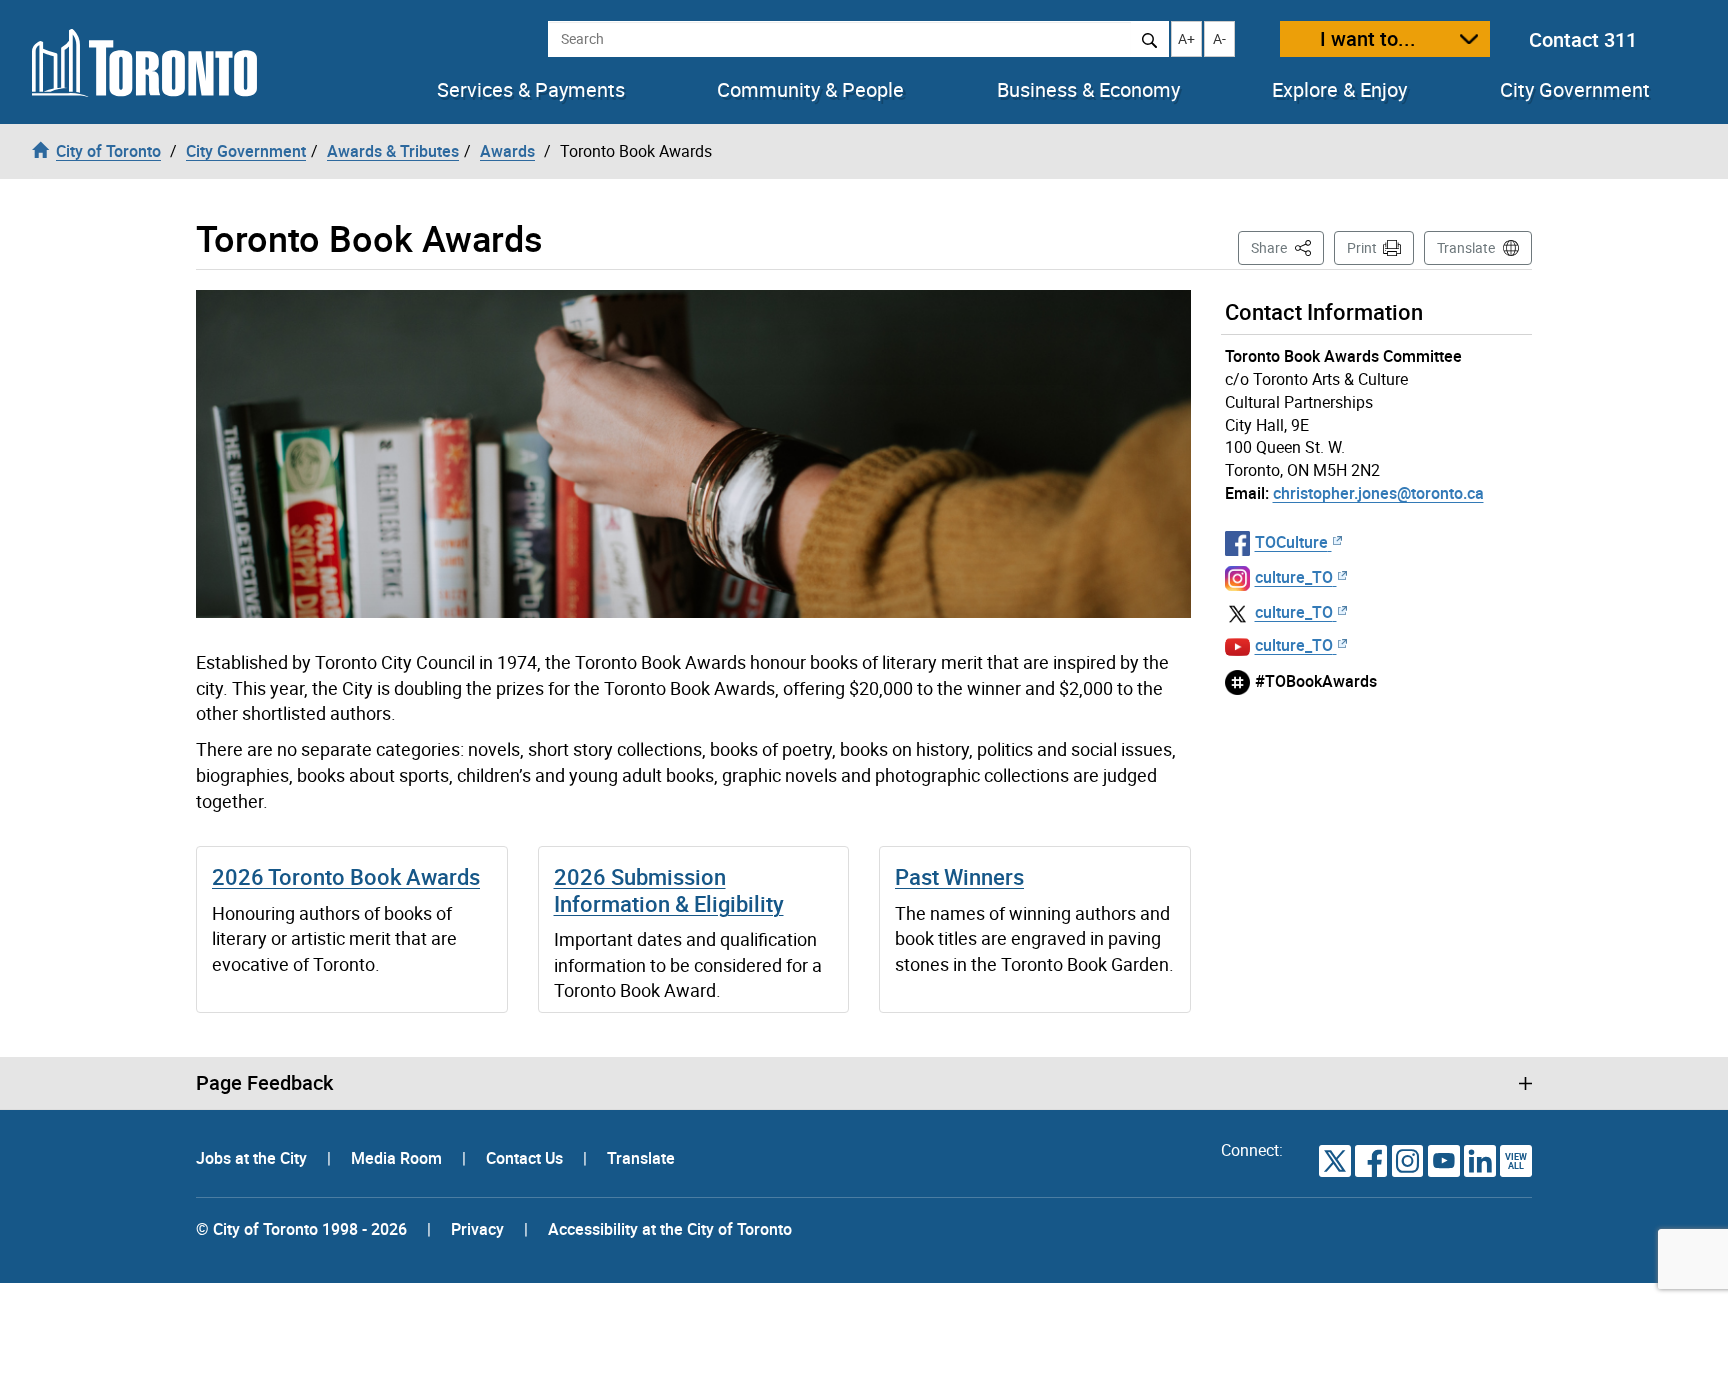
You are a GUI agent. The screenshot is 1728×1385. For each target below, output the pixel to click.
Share (1287, 247)
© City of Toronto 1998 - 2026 (301, 1229)
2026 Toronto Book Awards (346, 876)
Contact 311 (1583, 39)
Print (1362, 247)
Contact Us (526, 1158)
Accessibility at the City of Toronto (670, 1229)
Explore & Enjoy (1339, 90)
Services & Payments (531, 90)
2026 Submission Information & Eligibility (669, 889)
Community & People (810, 90)
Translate (1466, 247)
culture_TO (1294, 577)
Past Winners (959, 876)
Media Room (398, 1158)
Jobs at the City (253, 1158)
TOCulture (1291, 542)
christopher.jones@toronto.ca (1378, 493)
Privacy (477, 1229)
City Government (1575, 90)
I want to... (1368, 38)
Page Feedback (264, 1083)
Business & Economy (1088, 90)
